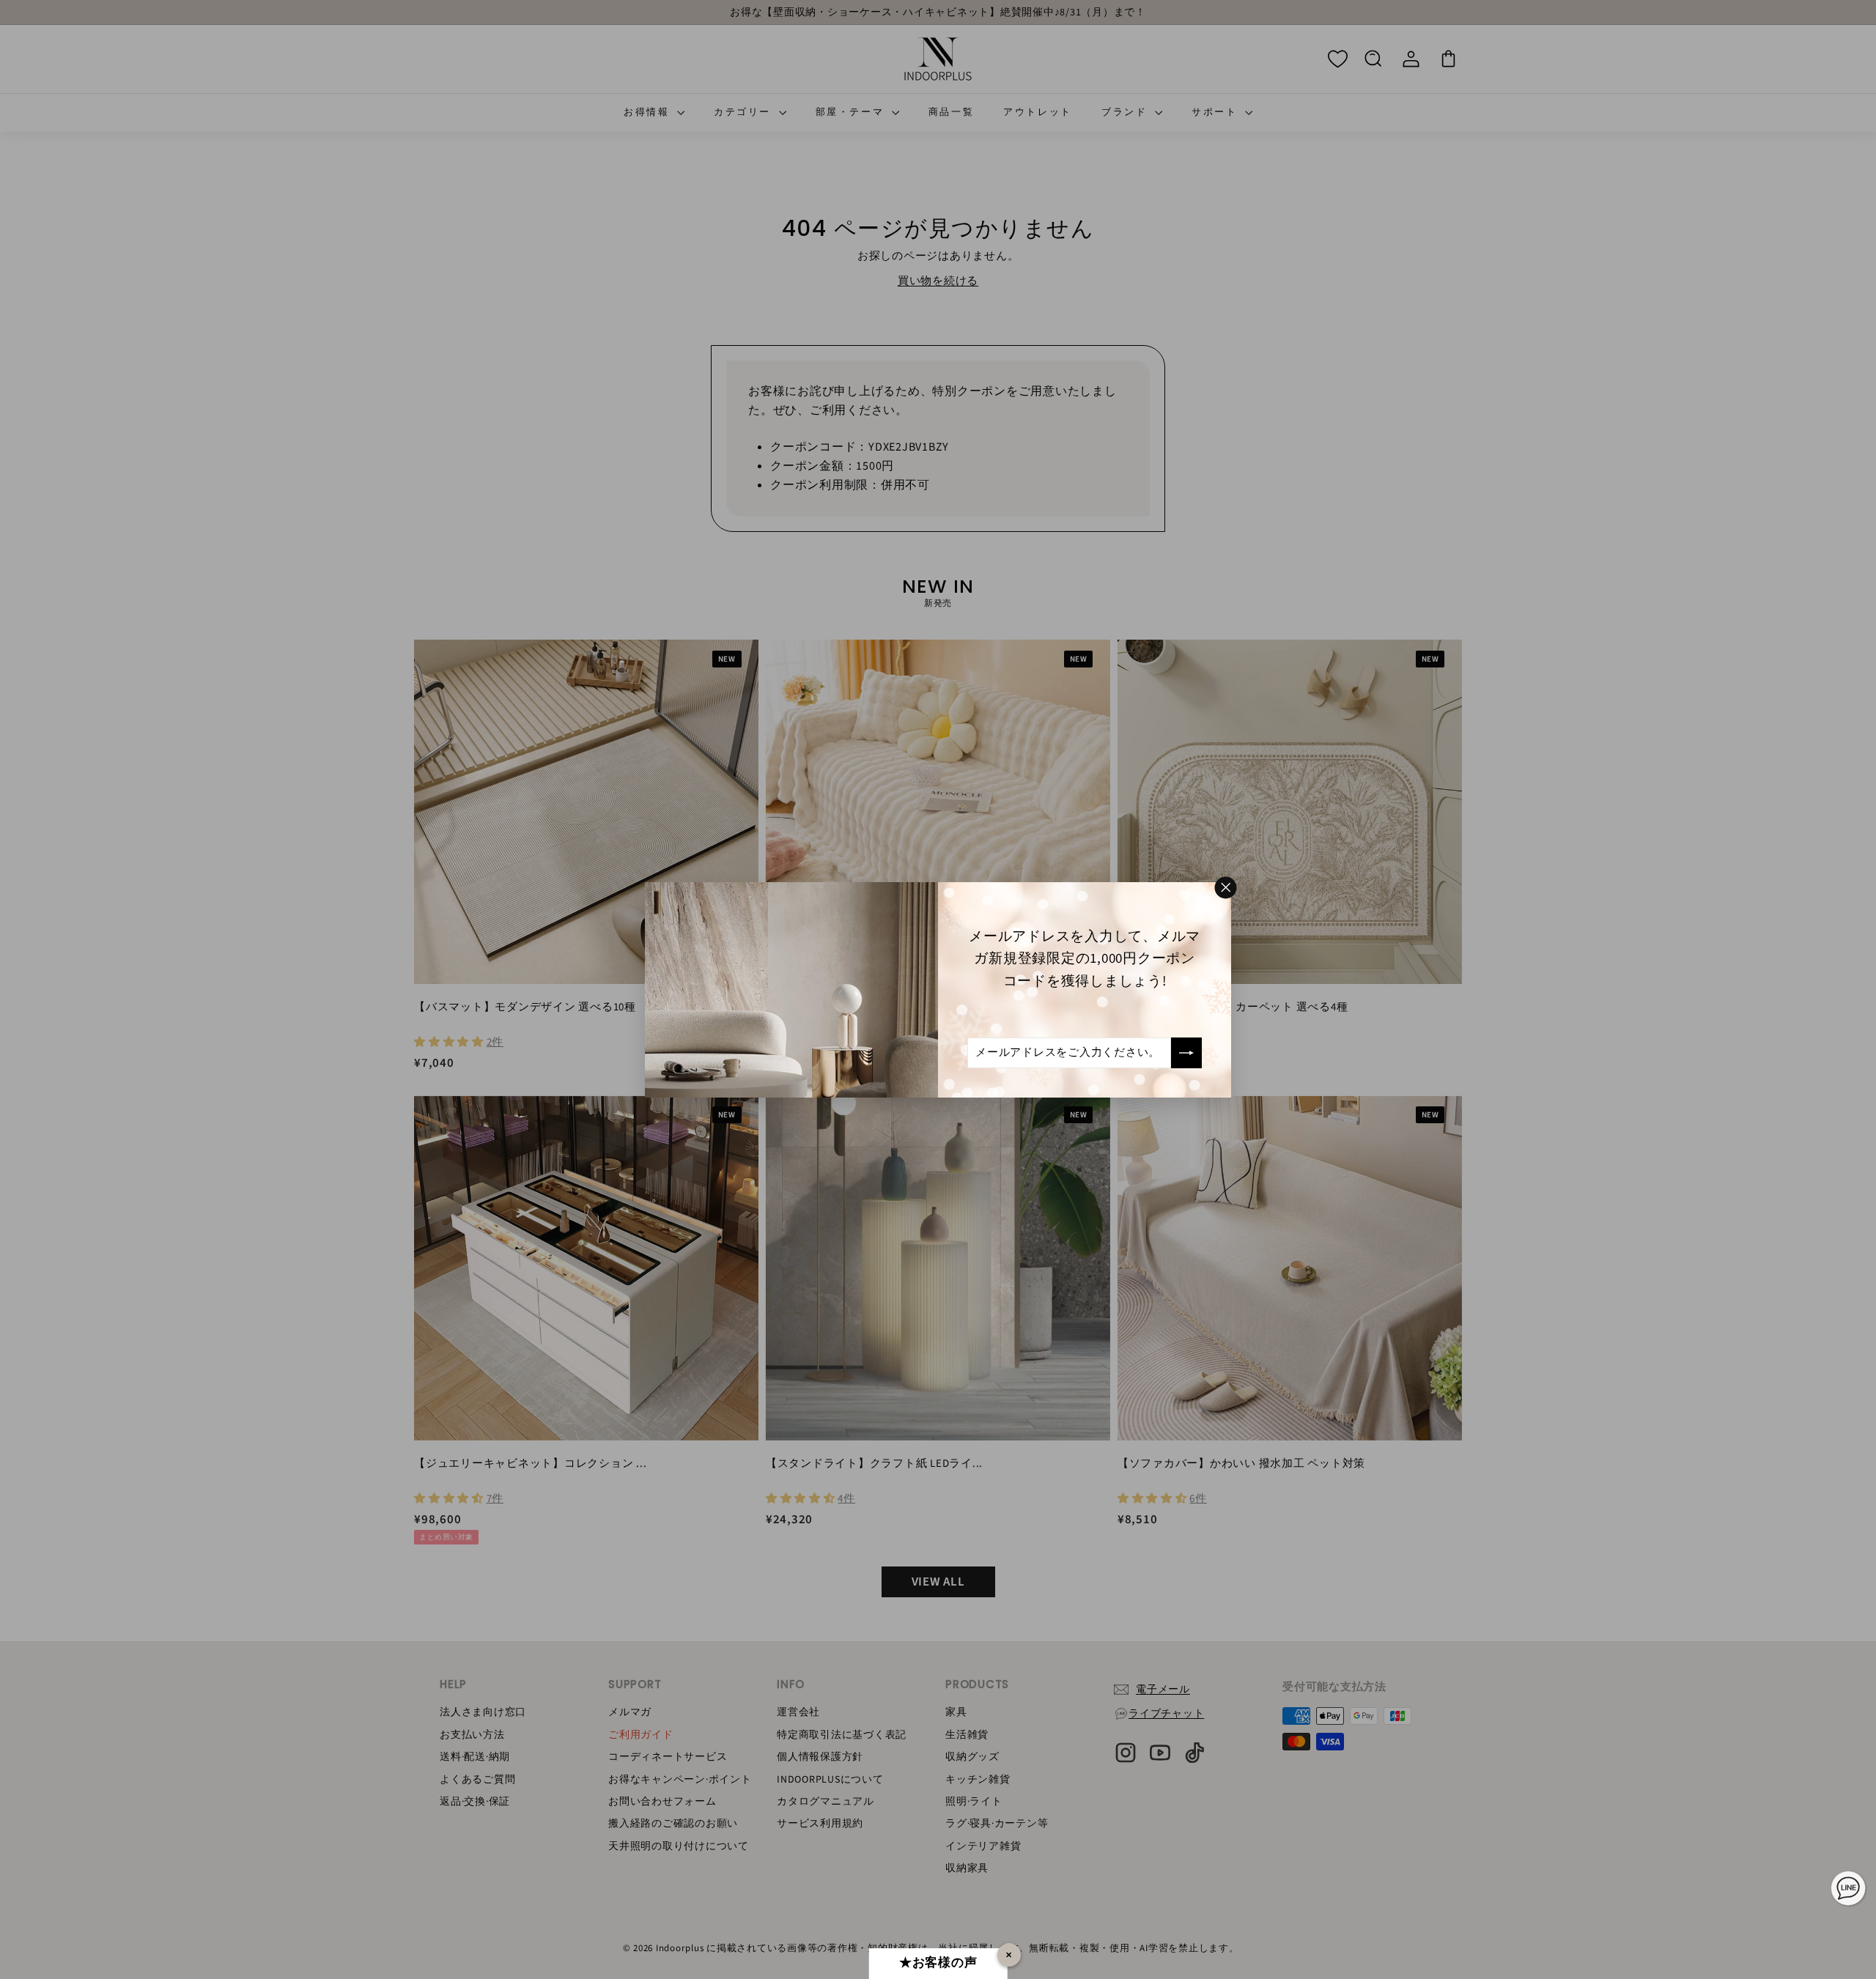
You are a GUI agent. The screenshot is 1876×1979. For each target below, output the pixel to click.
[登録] (1186, 1052)
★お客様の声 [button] (938, 1963)
